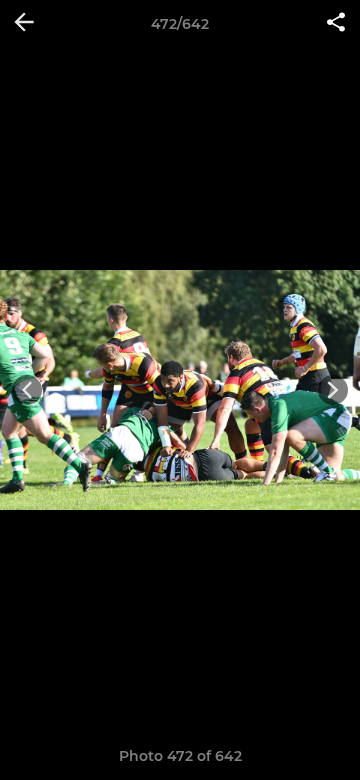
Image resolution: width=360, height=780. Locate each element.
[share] (336, 24)
